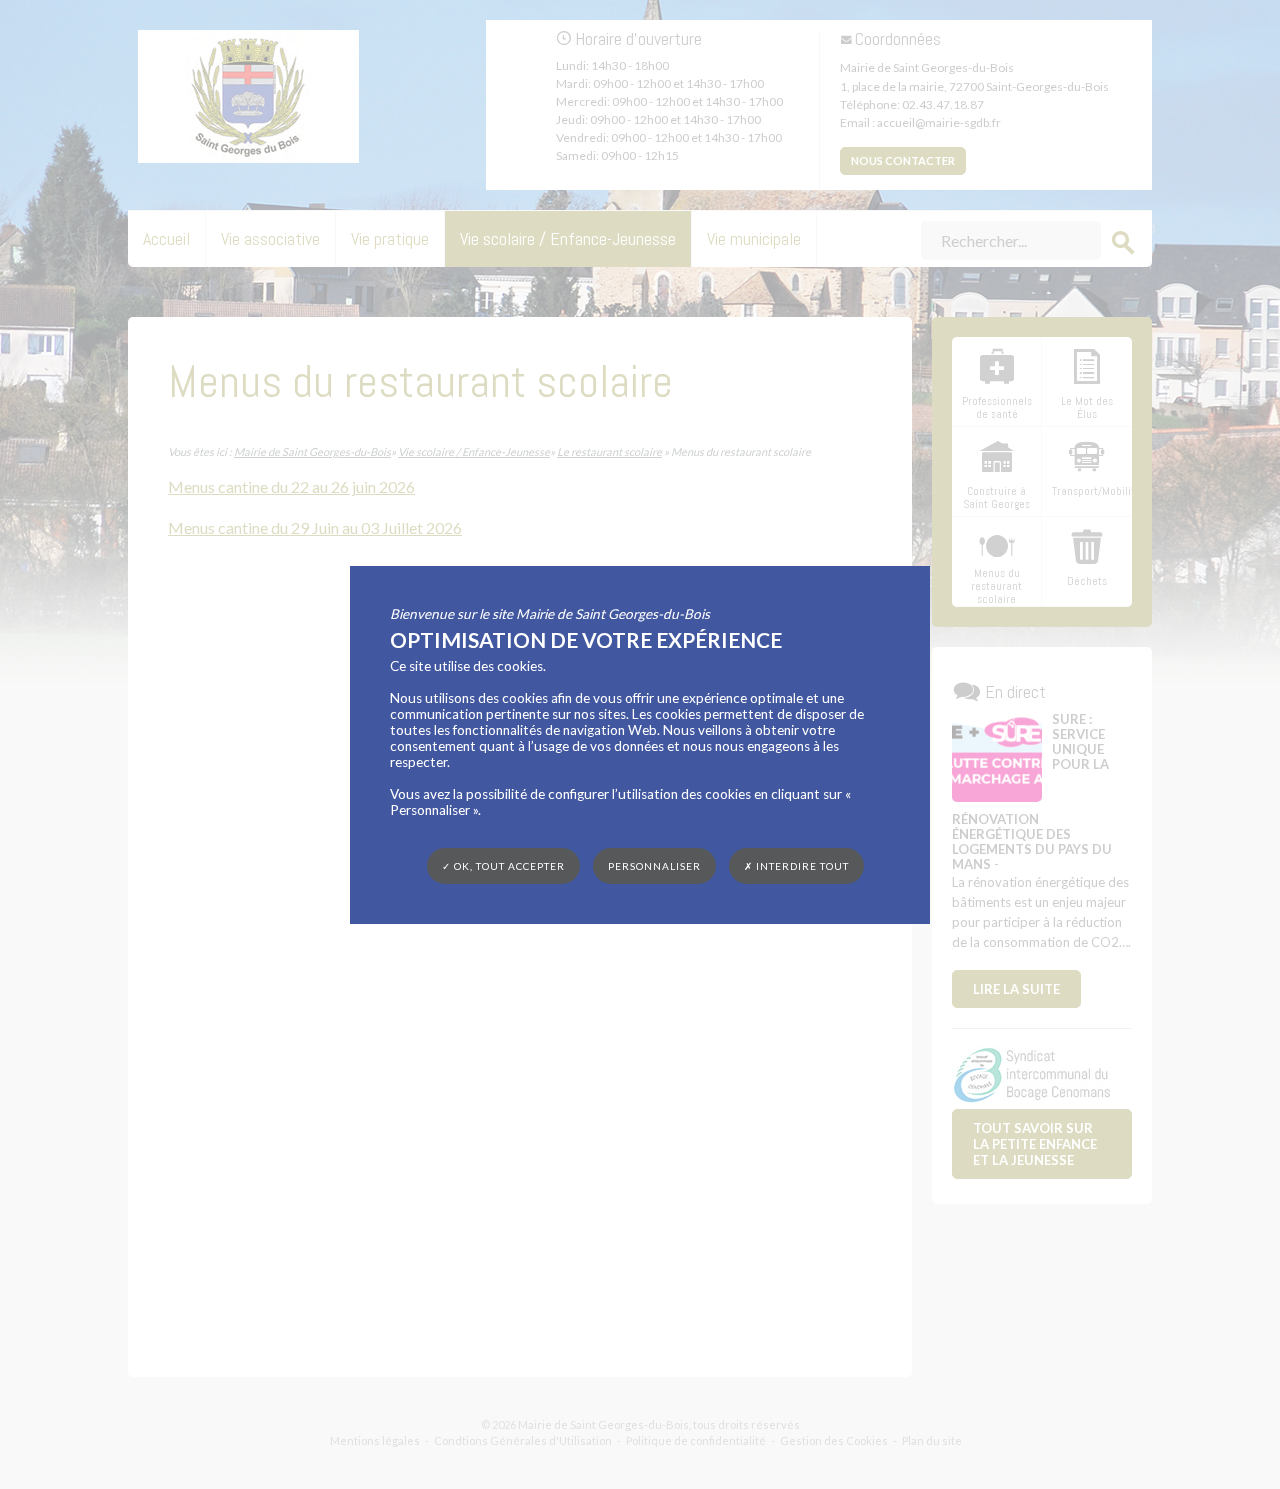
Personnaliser (654, 865)
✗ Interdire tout (796, 866)
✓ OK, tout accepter (503, 865)
